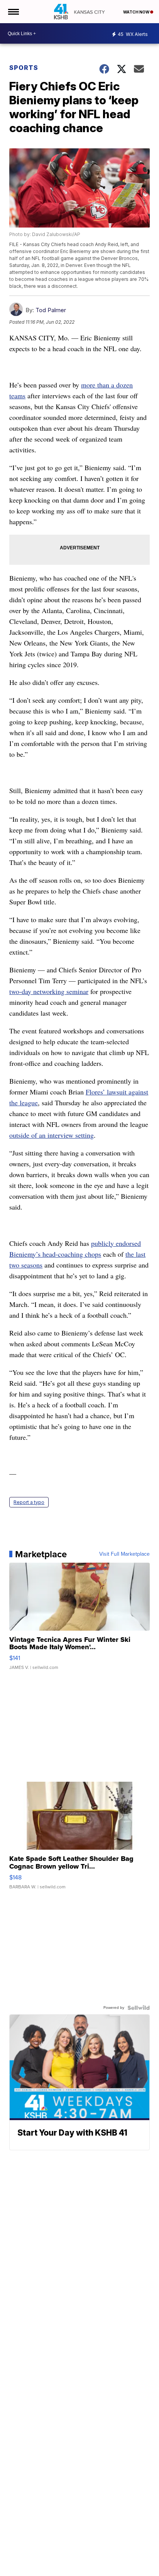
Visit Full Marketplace (124, 1554)
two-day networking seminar (49, 991)
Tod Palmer (51, 310)
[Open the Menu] (13, 12)
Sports (24, 68)
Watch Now (137, 12)
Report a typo (29, 1502)
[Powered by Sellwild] (139, 2008)
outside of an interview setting (52, 1135)
